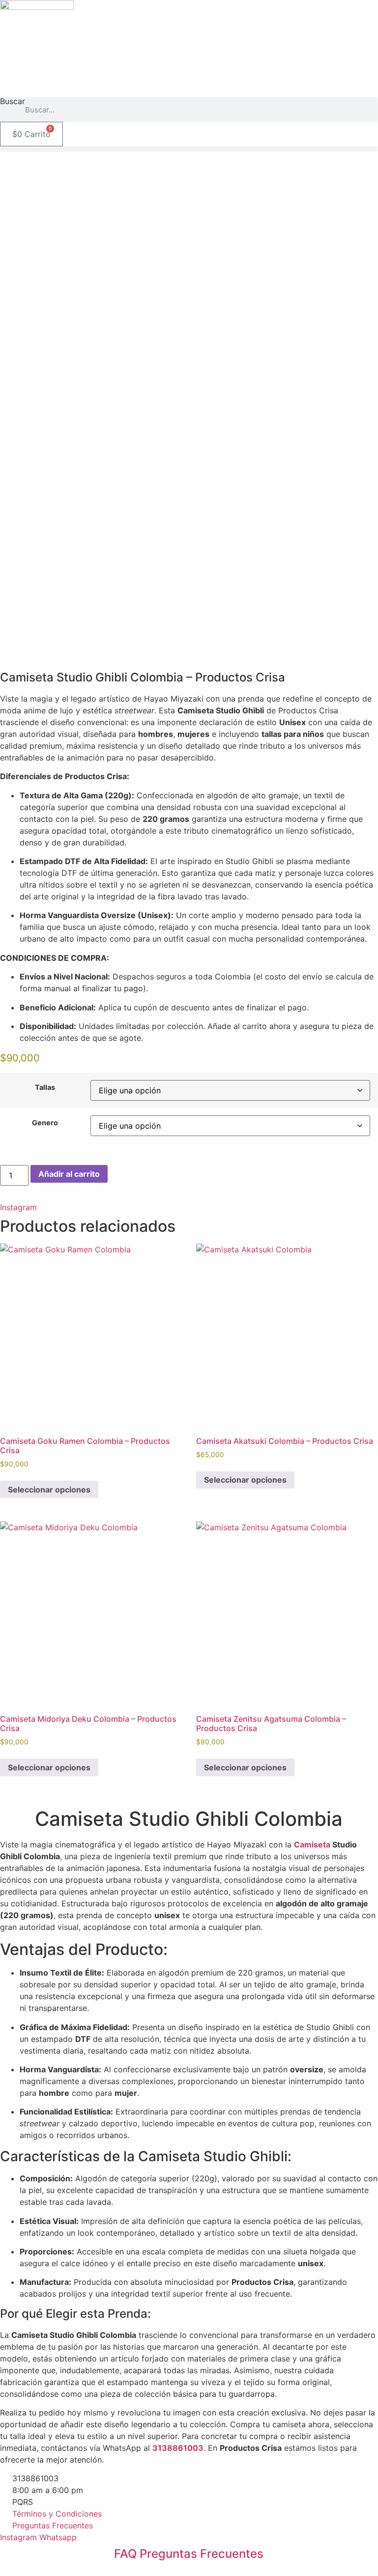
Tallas (45, 1087)
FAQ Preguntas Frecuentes (189, 2554)
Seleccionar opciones (49, 1490)
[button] (189, 149)
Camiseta (312, 1844)
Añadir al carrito (69, 1174)
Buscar (13, 102)
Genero (45, 1123)
